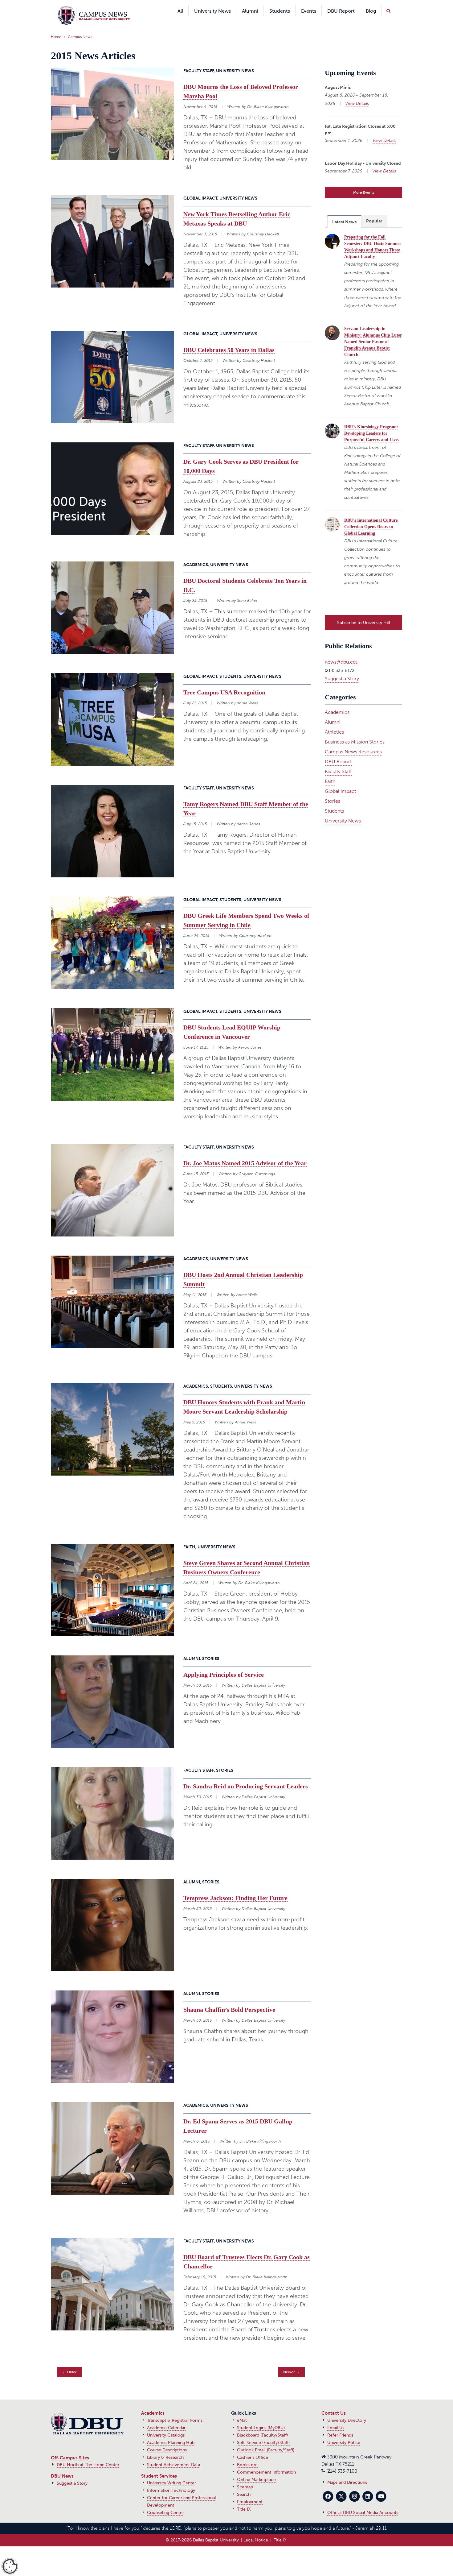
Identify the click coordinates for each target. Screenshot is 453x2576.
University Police (344, 2433)
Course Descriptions (167, 2441)
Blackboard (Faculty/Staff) (262, 2426)
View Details (357, 94)
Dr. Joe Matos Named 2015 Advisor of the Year (245, 1154)
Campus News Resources (353, 741)
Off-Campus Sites (70, 2449)
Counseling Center (165, 2503)
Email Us (336, 2419)
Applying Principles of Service (224, 1665)
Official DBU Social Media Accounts (363, 2503)
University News (343, 810)
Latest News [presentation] (344, 213)
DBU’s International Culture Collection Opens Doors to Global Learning (371, 518)
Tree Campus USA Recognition (224, 683)
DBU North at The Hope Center (88, 2456)
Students (334, 800)
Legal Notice (256, 2531)
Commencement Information (266, 2463)
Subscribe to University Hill (364, 612)
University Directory (347, 2411)
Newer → (291, 2363)
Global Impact (340, 780)
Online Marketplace (256, 2470)
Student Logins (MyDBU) (261, 2419)
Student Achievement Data (173, 2456)
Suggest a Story (342, 668)
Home (56, 27)
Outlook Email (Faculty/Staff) (266, 2441)
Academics (337, 701)
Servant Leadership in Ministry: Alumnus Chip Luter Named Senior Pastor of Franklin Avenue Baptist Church (373, 332)
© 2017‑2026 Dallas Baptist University (202, 2531)
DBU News (62, 2467)
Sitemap (245, 2478)
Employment (250, 2493)
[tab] (344, 212)
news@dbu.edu (342, 651)
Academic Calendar (166, 2419)
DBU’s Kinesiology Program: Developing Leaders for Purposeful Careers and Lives (372, 424)
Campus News (80, 27)
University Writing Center (171, 2474)
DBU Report (338, 751)
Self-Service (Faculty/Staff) (263, 2433)
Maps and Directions (347, 2473)
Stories (333, 790)
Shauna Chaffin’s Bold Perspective (229, 2000)
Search (244, 2485)
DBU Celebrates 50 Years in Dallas (229, 341)
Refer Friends (340, 2426)
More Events (364, 183)
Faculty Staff (338, 761)
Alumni (333, 711)
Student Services (159, 2467)
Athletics (334, 721)
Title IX (244, 2500)
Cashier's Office (253, 2448)
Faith (330, 770)
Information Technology (171, 2481)
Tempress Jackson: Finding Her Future (235, 1889)
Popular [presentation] (374, 212)
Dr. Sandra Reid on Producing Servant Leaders (246, 1777)
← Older (69, 2363)
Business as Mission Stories (355, 731)
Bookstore (247, 2456)
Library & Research (165, 2448)
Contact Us (334, 2404)
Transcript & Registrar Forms (175, 2411)
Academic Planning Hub (171, 2433)
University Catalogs (166, 2426)
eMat (242, 2411)
